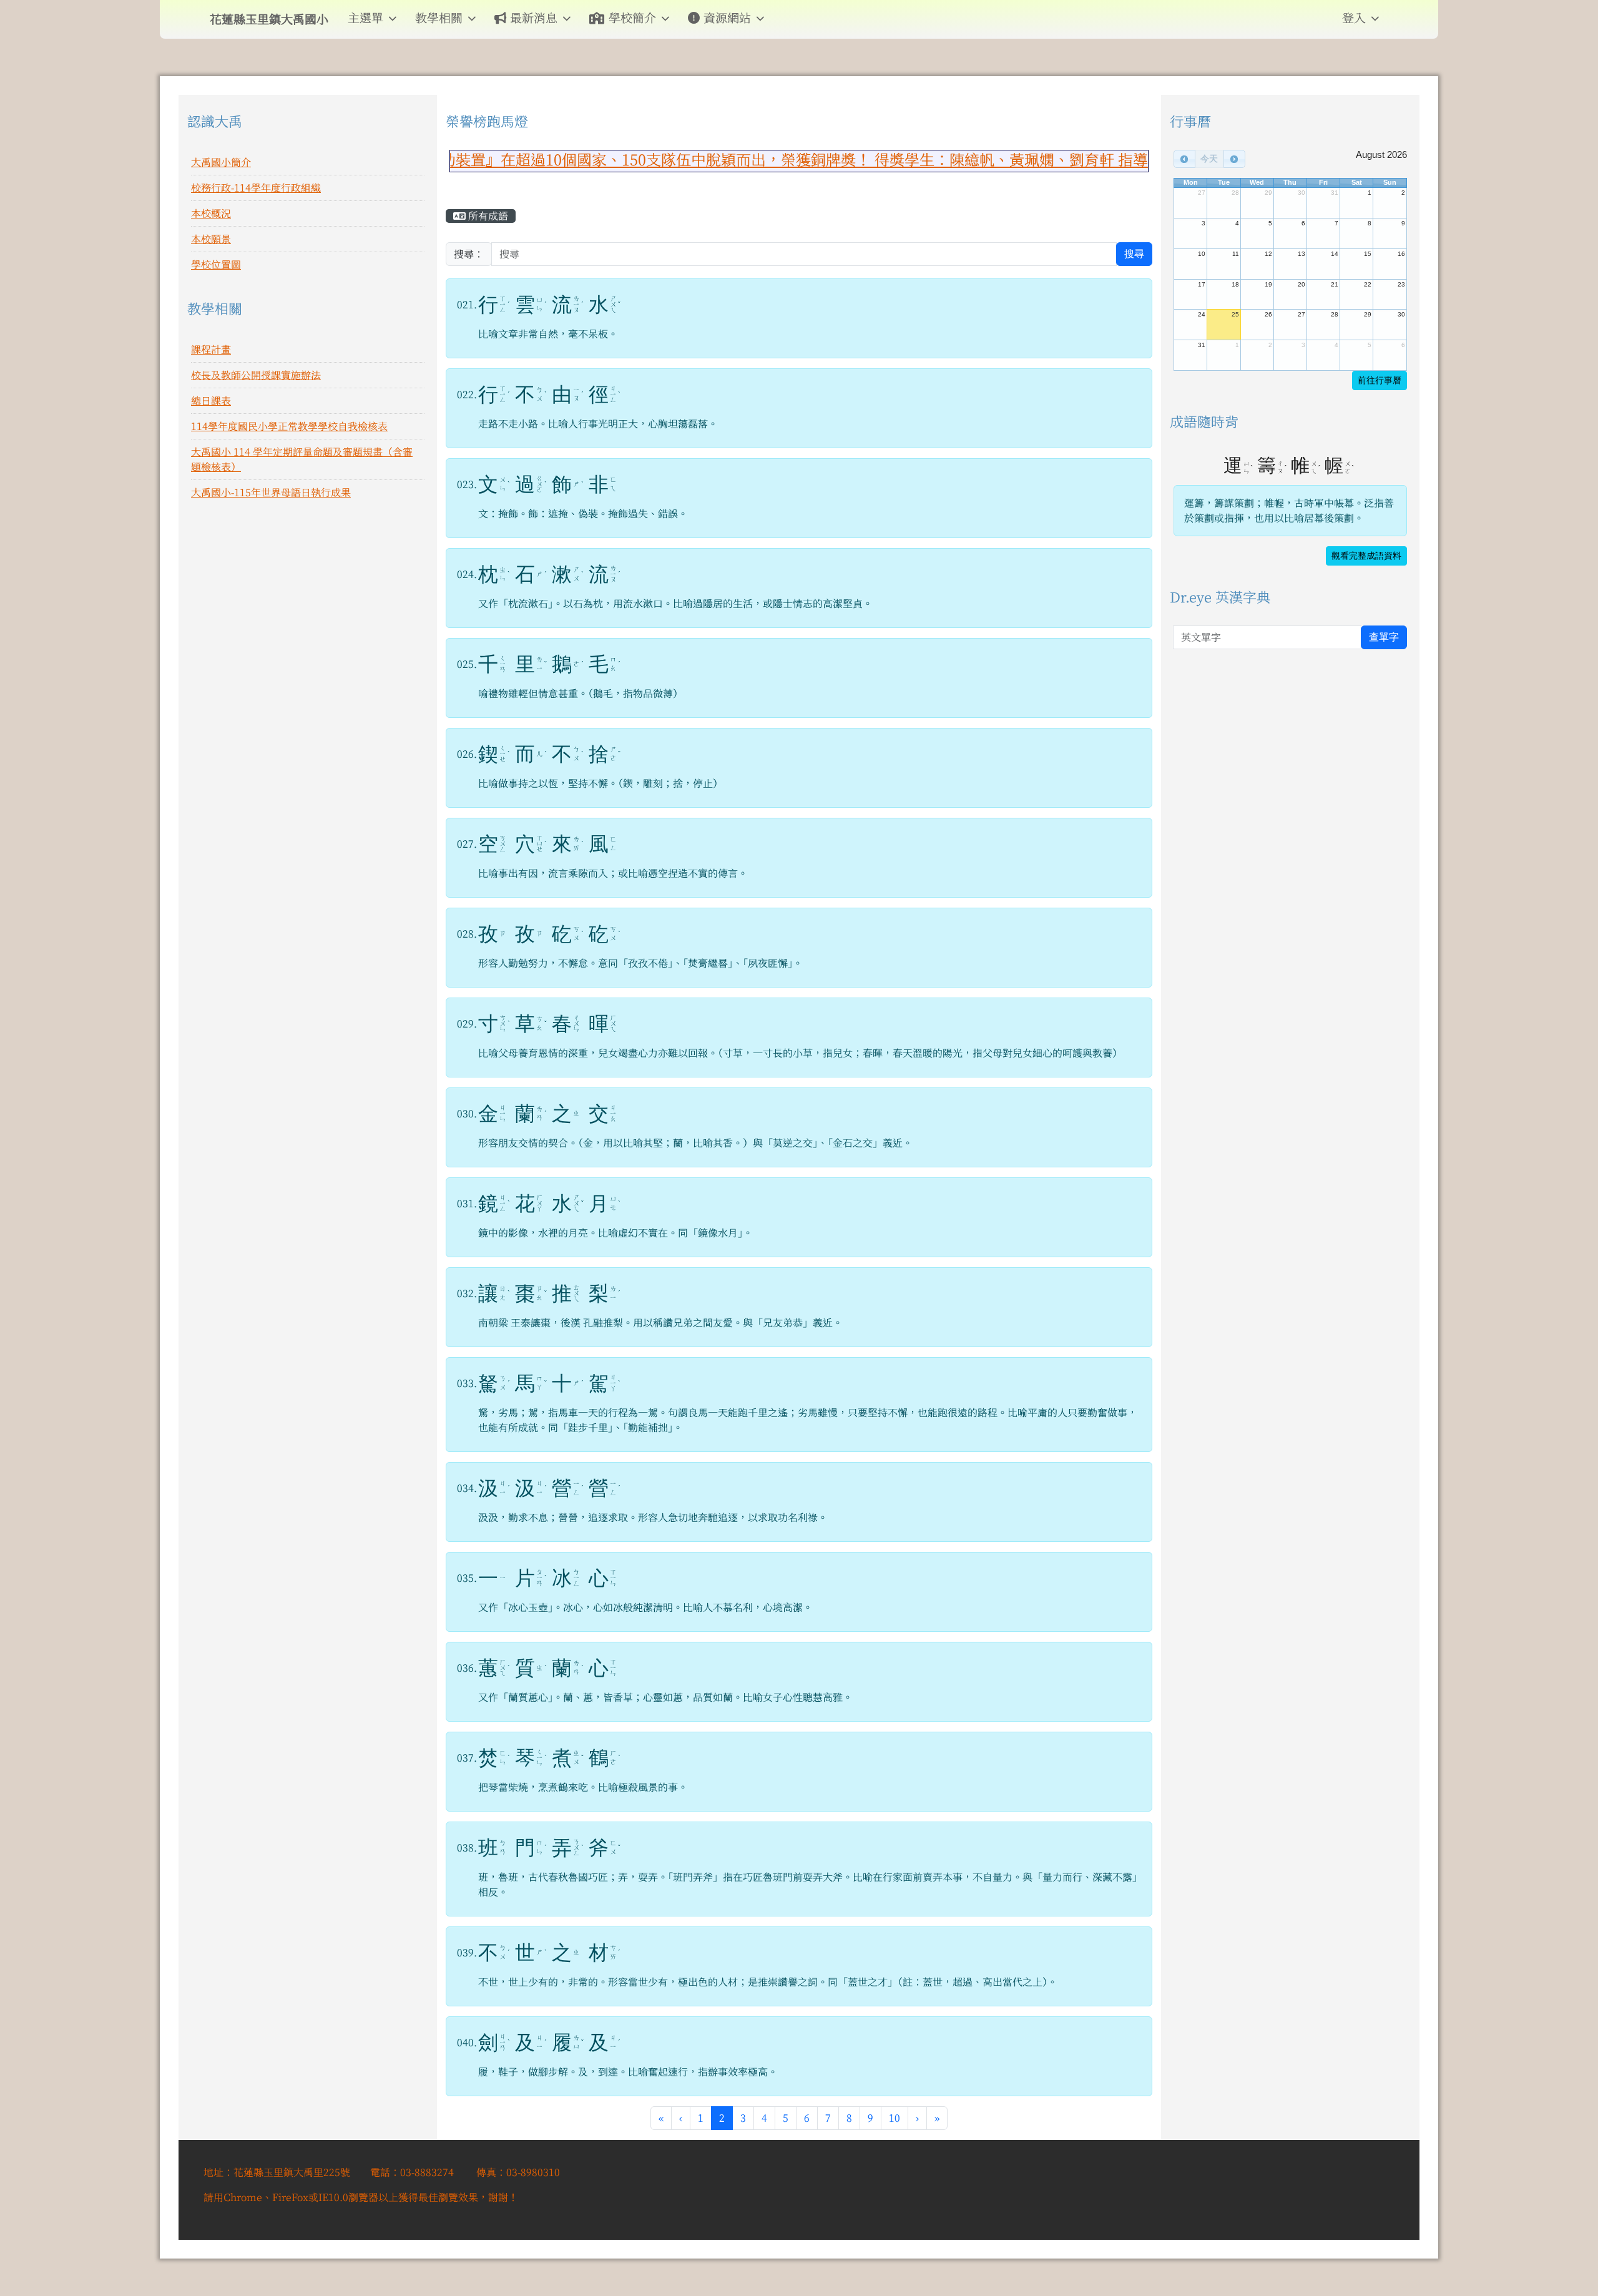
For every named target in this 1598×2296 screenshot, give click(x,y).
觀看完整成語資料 (1366, 556)
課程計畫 (211, 350)
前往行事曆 (1380, 380)
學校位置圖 (216, 265)
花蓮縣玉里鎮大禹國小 (269, 19)
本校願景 (211, 239)
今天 (1209, 159)
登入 (1354, 18)
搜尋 (1134, 254)
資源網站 (727, 18)
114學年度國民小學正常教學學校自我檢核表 (289, 426)
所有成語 (487, 216)
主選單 (365, 18)
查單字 (1384, 637)
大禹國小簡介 (221, 162)
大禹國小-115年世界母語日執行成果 (271, 493)
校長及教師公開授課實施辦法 (256, 375)
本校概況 (211, 213)
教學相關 (439, 18)
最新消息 (534, 18)
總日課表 (211, 401)
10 (895, 2118)
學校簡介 (632, 18)
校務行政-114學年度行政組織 (256, 188)
